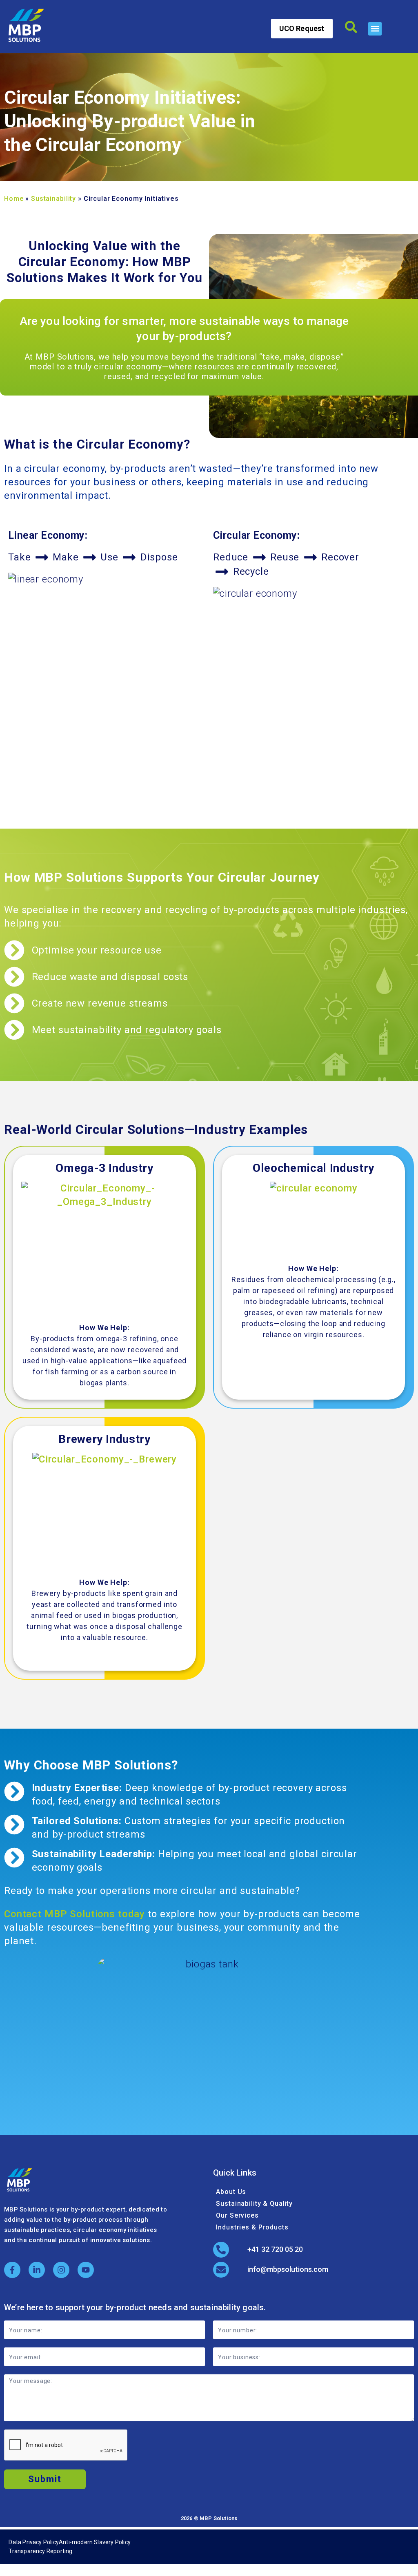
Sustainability (53, 199)
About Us (231, 2192)
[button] (375, 29)
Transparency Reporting (40, 2551)
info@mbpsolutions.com (288, 2269)
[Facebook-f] (12, 2270)
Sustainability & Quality (254, 2204)
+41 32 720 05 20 (275, 2249)
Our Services (237, 2215)
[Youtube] (86, 2270)
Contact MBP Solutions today (74, 1914)
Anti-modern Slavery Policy (95, 2542)
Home (14, 199)
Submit (45, 2479)
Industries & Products (252, 2227)
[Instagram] (61, 2270)
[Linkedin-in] (37, 2270)
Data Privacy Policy (34, 2542)
